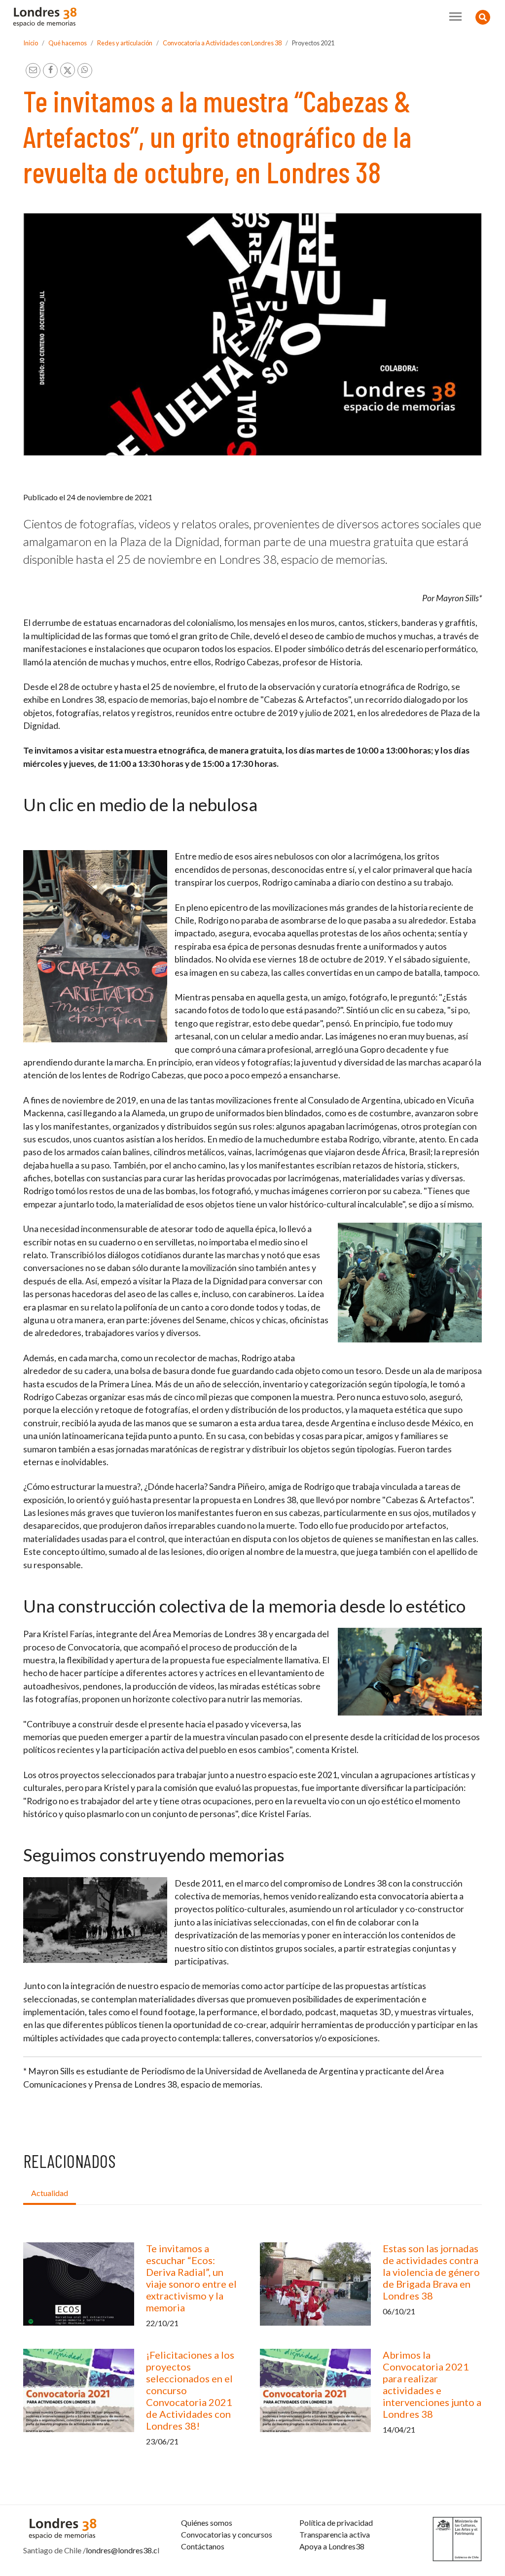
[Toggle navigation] (455, 17)
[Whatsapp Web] (85, 70)
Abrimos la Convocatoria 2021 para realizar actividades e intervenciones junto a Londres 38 (432, 2384)
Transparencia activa (335, 2534)
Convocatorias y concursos (227, 2534)
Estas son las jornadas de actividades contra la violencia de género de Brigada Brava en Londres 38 (431, 2272)
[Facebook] (50, 70)
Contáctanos (203, 2546)
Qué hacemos (68, 43)
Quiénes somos (207, 2523)
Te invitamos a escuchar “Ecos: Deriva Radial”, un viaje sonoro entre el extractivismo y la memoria (191, 2278)
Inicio (31, 43)
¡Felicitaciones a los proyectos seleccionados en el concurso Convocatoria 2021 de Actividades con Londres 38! (190, 2390)
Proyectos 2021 (313, 43)
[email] (33, 70)
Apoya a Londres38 (332, 2546)
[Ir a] (95, 946)
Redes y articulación (125, 43)
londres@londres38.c (122, 2550)
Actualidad (50, 2193)
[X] (68, 70)
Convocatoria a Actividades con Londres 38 (222, 43)
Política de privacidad (336, 2523)
